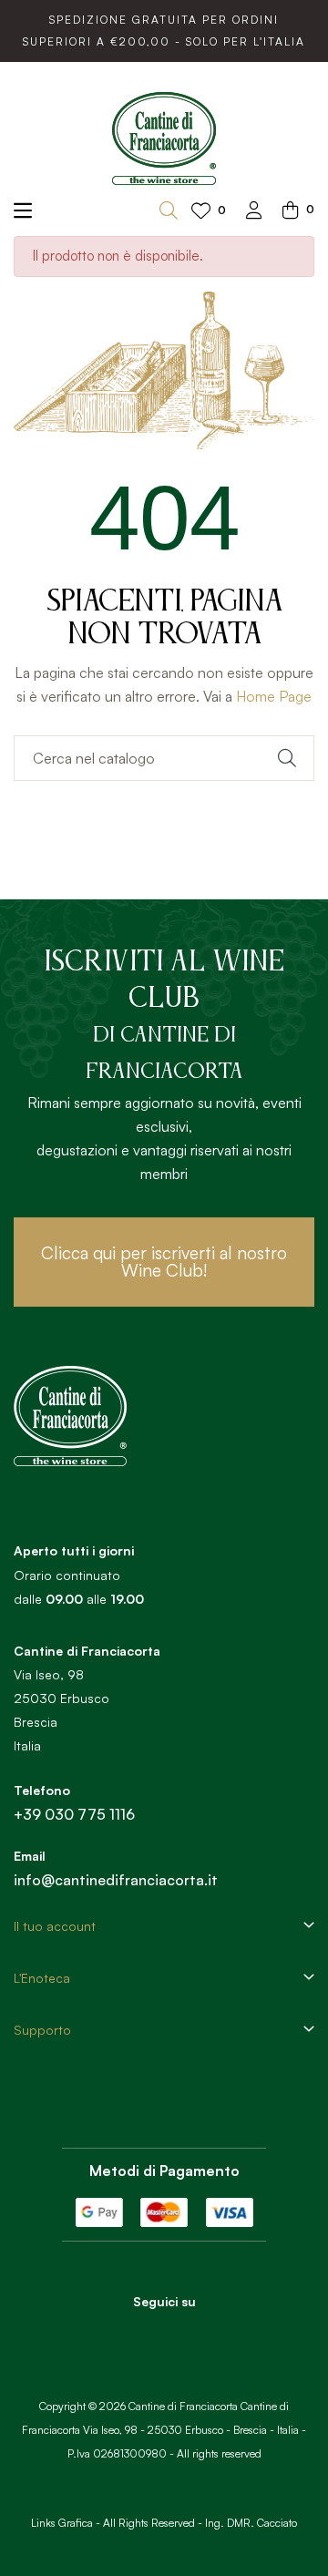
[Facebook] (139, 2334)
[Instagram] (190, 2334)
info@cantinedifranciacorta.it (116, 1880)
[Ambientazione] (254, 212)
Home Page (274, 696)
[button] (164, 1262)
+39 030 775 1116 (74, 1814)
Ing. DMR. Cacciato (251, 2523)
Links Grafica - (66, 2523)
